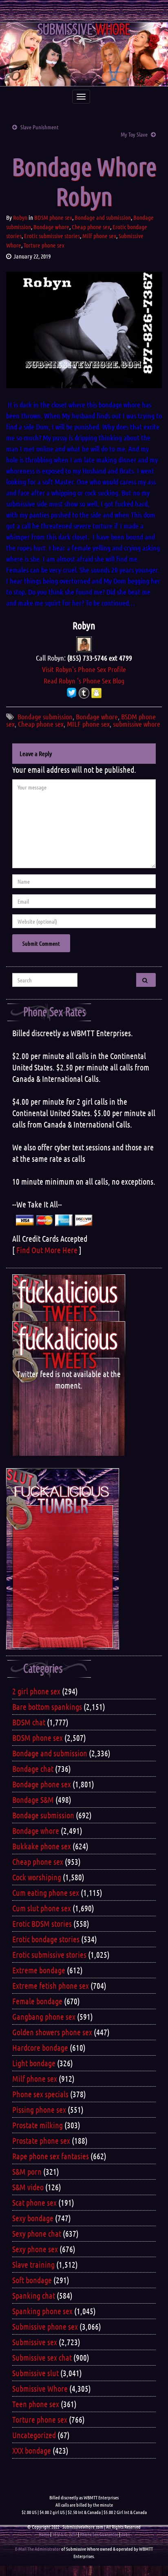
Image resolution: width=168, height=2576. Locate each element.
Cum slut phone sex (42, 1908)
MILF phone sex (88, 724)
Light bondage (34, 2063)
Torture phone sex (44, 245)
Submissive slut (35, 2373)
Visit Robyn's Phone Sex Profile (84, 669)
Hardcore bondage (40, 2048)
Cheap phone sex (91, 227)
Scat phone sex (34, 2202)
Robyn (20, 217)
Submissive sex (35, 2342)
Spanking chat (34, 2295)
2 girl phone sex (36, 1691)
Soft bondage (32, 2280)
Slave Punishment (40, 127)
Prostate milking (38, 2125)
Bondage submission (45, 716)
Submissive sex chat (42, 2357)
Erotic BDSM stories (42, 1924)
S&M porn (27, 2171)
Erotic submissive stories (52, 236)
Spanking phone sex (42, 2311)
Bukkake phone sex (42, 1846)
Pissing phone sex (39, 2109)
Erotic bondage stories (46, 1939)
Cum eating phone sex (46, 1893)
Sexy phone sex (35, 2249)
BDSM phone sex (53, 217)
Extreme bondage (39, 1970)
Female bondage (37, 2001)
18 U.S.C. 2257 (65, 2534)
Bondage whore (51, 227)
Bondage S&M (33, 1800)
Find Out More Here (47, 1250)
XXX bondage (32, 2450)
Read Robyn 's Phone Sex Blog (84, 681)
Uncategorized (34, 2435)
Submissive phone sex (45, 2326)
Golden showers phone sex (52, 2032)
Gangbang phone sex (44, 2017)
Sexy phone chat (37, 2233)
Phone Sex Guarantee (99, 2534)
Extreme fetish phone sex (51, 1986)
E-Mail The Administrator (38, 2549)
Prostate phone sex (41, 2140)
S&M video (28, 2187)
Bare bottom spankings (47, 1707)
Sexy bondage (33, 2218)
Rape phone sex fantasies (51, 2156)
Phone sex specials (40, 2094)
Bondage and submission (103, 217)
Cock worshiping (37, 1877)
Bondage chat (33, 1769)
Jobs (125, 2534)
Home (44, 2534)
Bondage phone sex (42, 1784)
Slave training (33, 2264)
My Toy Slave (134, 134)
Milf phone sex (99, 236)
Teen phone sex (36, 2404)
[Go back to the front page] (84, 54)
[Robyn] (84, 643)
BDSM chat (29, 1722)
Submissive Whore (40, 2388)
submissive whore (137, 724)
